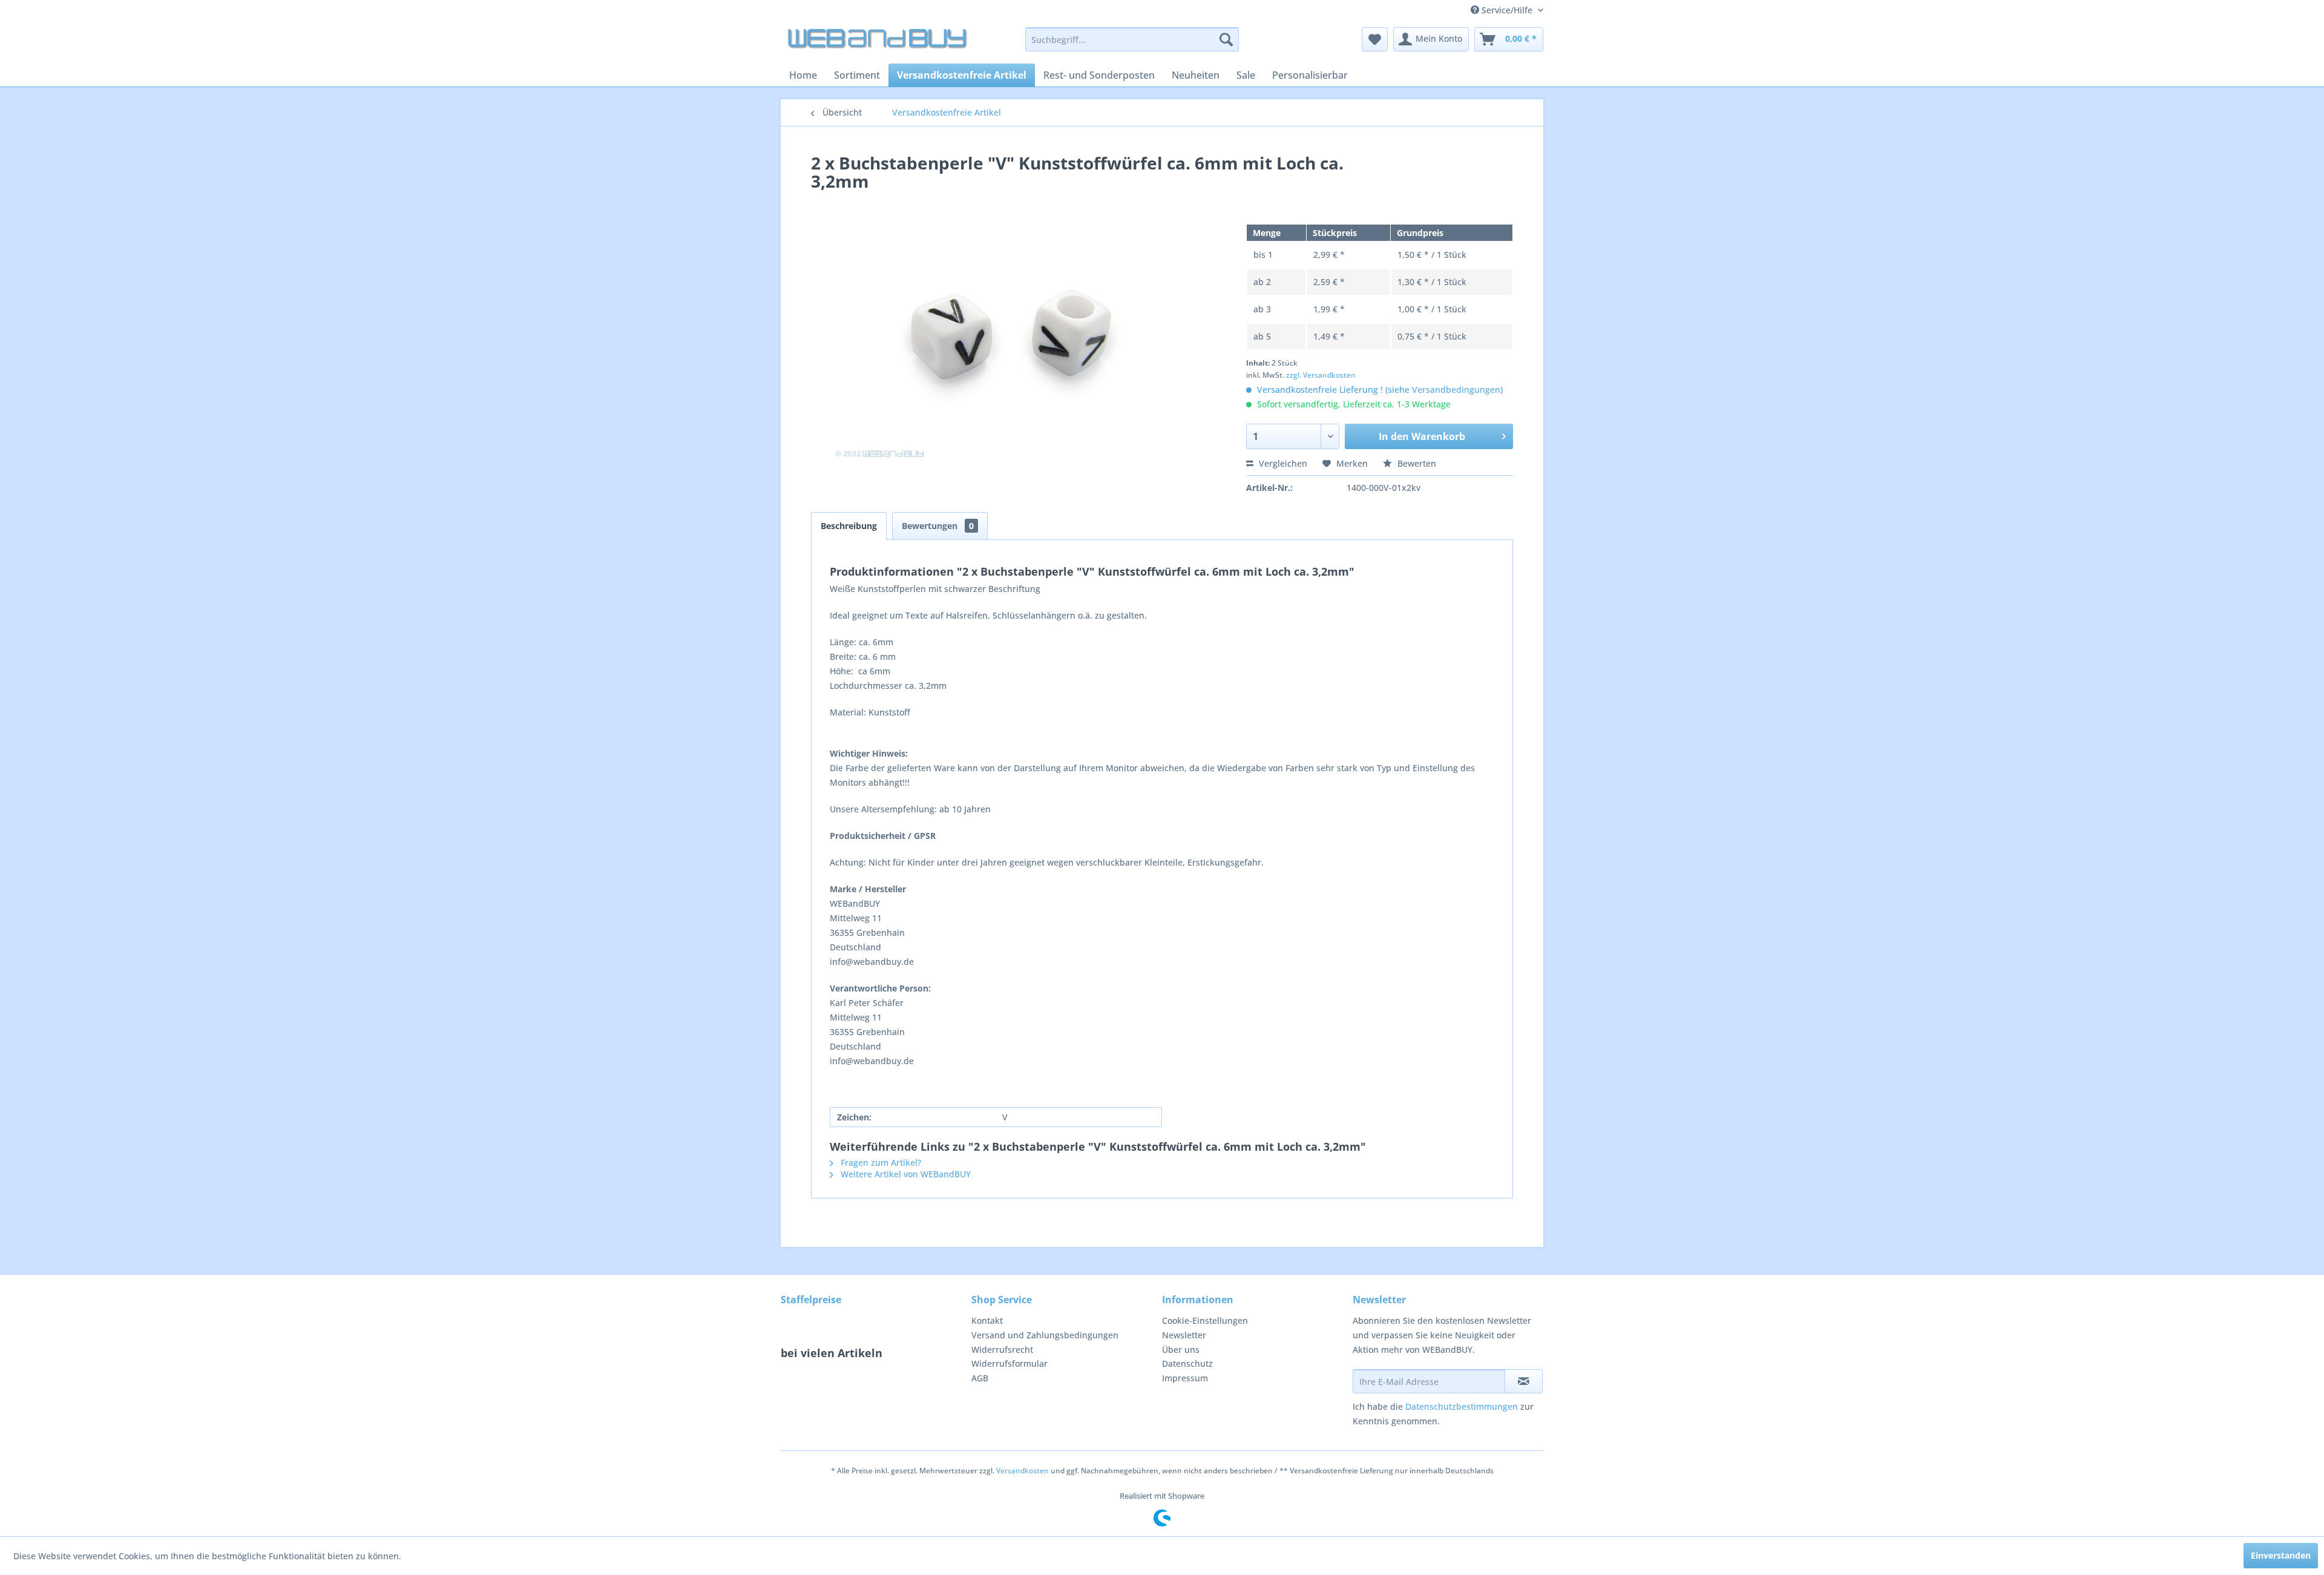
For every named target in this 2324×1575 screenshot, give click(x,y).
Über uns (1181, 1350)
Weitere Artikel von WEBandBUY (904, 1174)
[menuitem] (1132, 39)
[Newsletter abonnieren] (1524, 1381)
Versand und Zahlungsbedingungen (1045, 1335)
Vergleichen (1282, 463)
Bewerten (1416, 463)
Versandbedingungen (1456, 390)
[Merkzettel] (1375, 39)
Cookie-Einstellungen (1205, 1320)
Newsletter (1184, 1335)
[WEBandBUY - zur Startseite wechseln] (878, 42)
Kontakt (987, 1320)
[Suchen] (1226, 39)
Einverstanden (2281, 1555)
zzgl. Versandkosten (1321, 375)
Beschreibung (849, 526)
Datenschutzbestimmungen (1462, 1406)
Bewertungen (938, 526)
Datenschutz (1187, 1363)
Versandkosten (1022, 1471)
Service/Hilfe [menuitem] (1507, 10)
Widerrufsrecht (1002, 1350)
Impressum (1185, 1378)
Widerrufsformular (1009, 1363)
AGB (980, 1378)
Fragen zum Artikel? (880, 1162)
